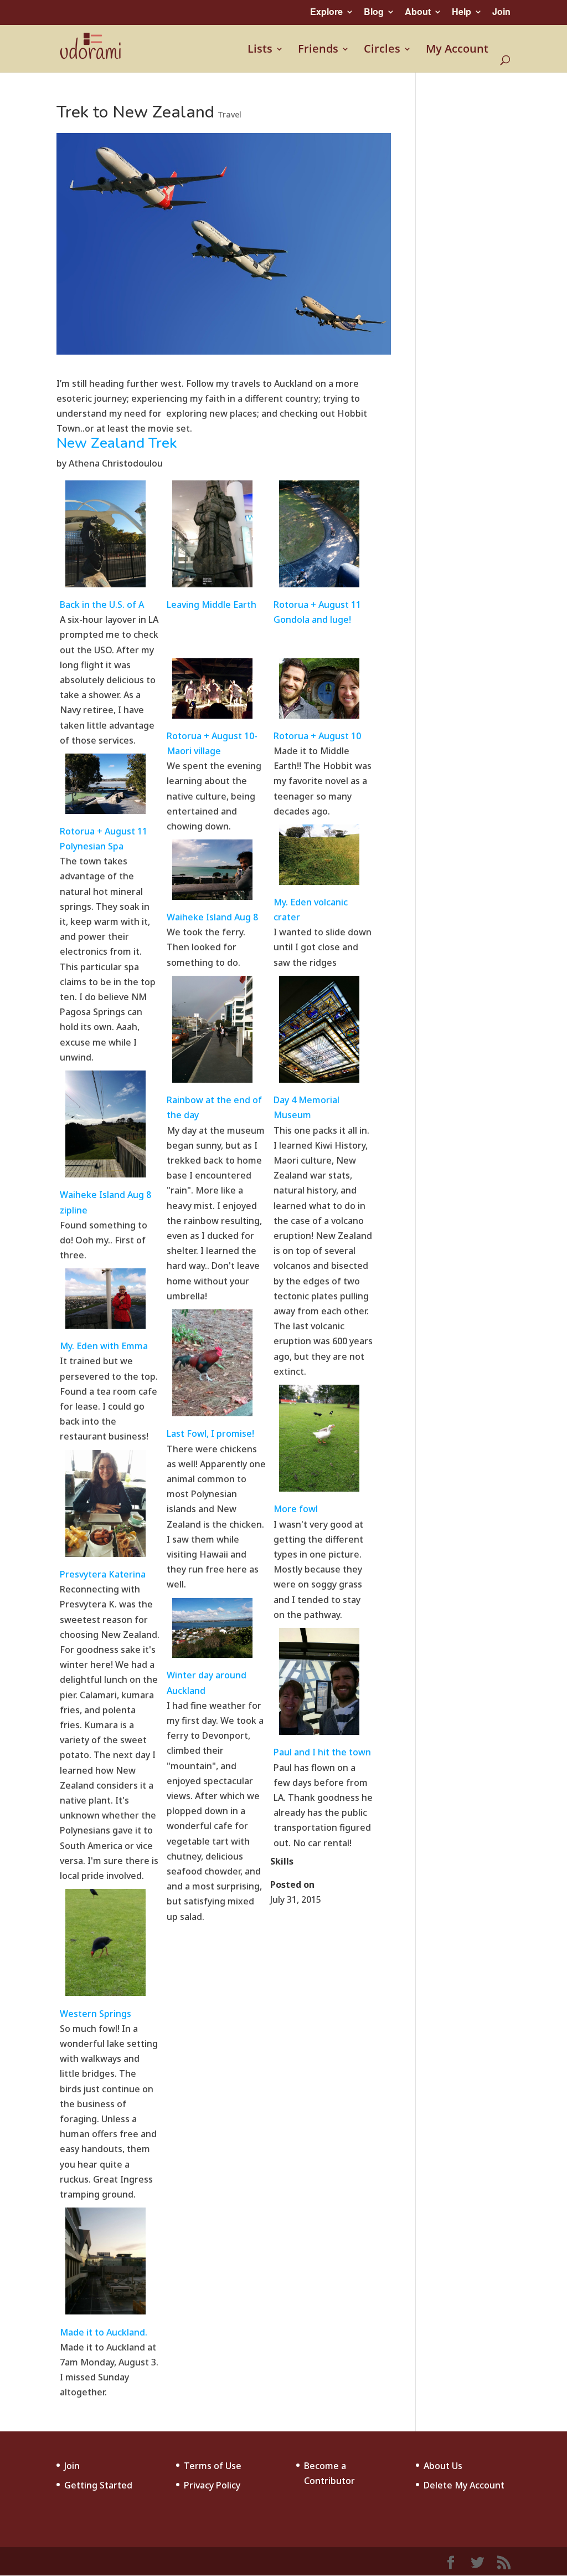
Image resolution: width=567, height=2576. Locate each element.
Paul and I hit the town (322, 1752)
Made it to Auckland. (104, 2332)
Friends (318, 50)
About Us (443, 2466)
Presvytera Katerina (103, 1574)
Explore (326, 11)
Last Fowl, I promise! (210, 1433)
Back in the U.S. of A (102, 605)
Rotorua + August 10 (317, 736)
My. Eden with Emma (104, 1346)
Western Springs (96, 2014)
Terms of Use (213, 2466)
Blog (374, 11)
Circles (382, 50)
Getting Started (98, 2485)
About (418, 11)
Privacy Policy (212, 2485)
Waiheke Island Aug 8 (212, 917)
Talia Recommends (203, 1945)
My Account (457, 50)
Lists (260, 50)
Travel (230, 114)
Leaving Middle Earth (212, 605)
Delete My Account (464, 2485)
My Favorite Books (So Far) (336, 1945)
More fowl (296, 1509)
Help (462, 11)
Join (501, 11)
